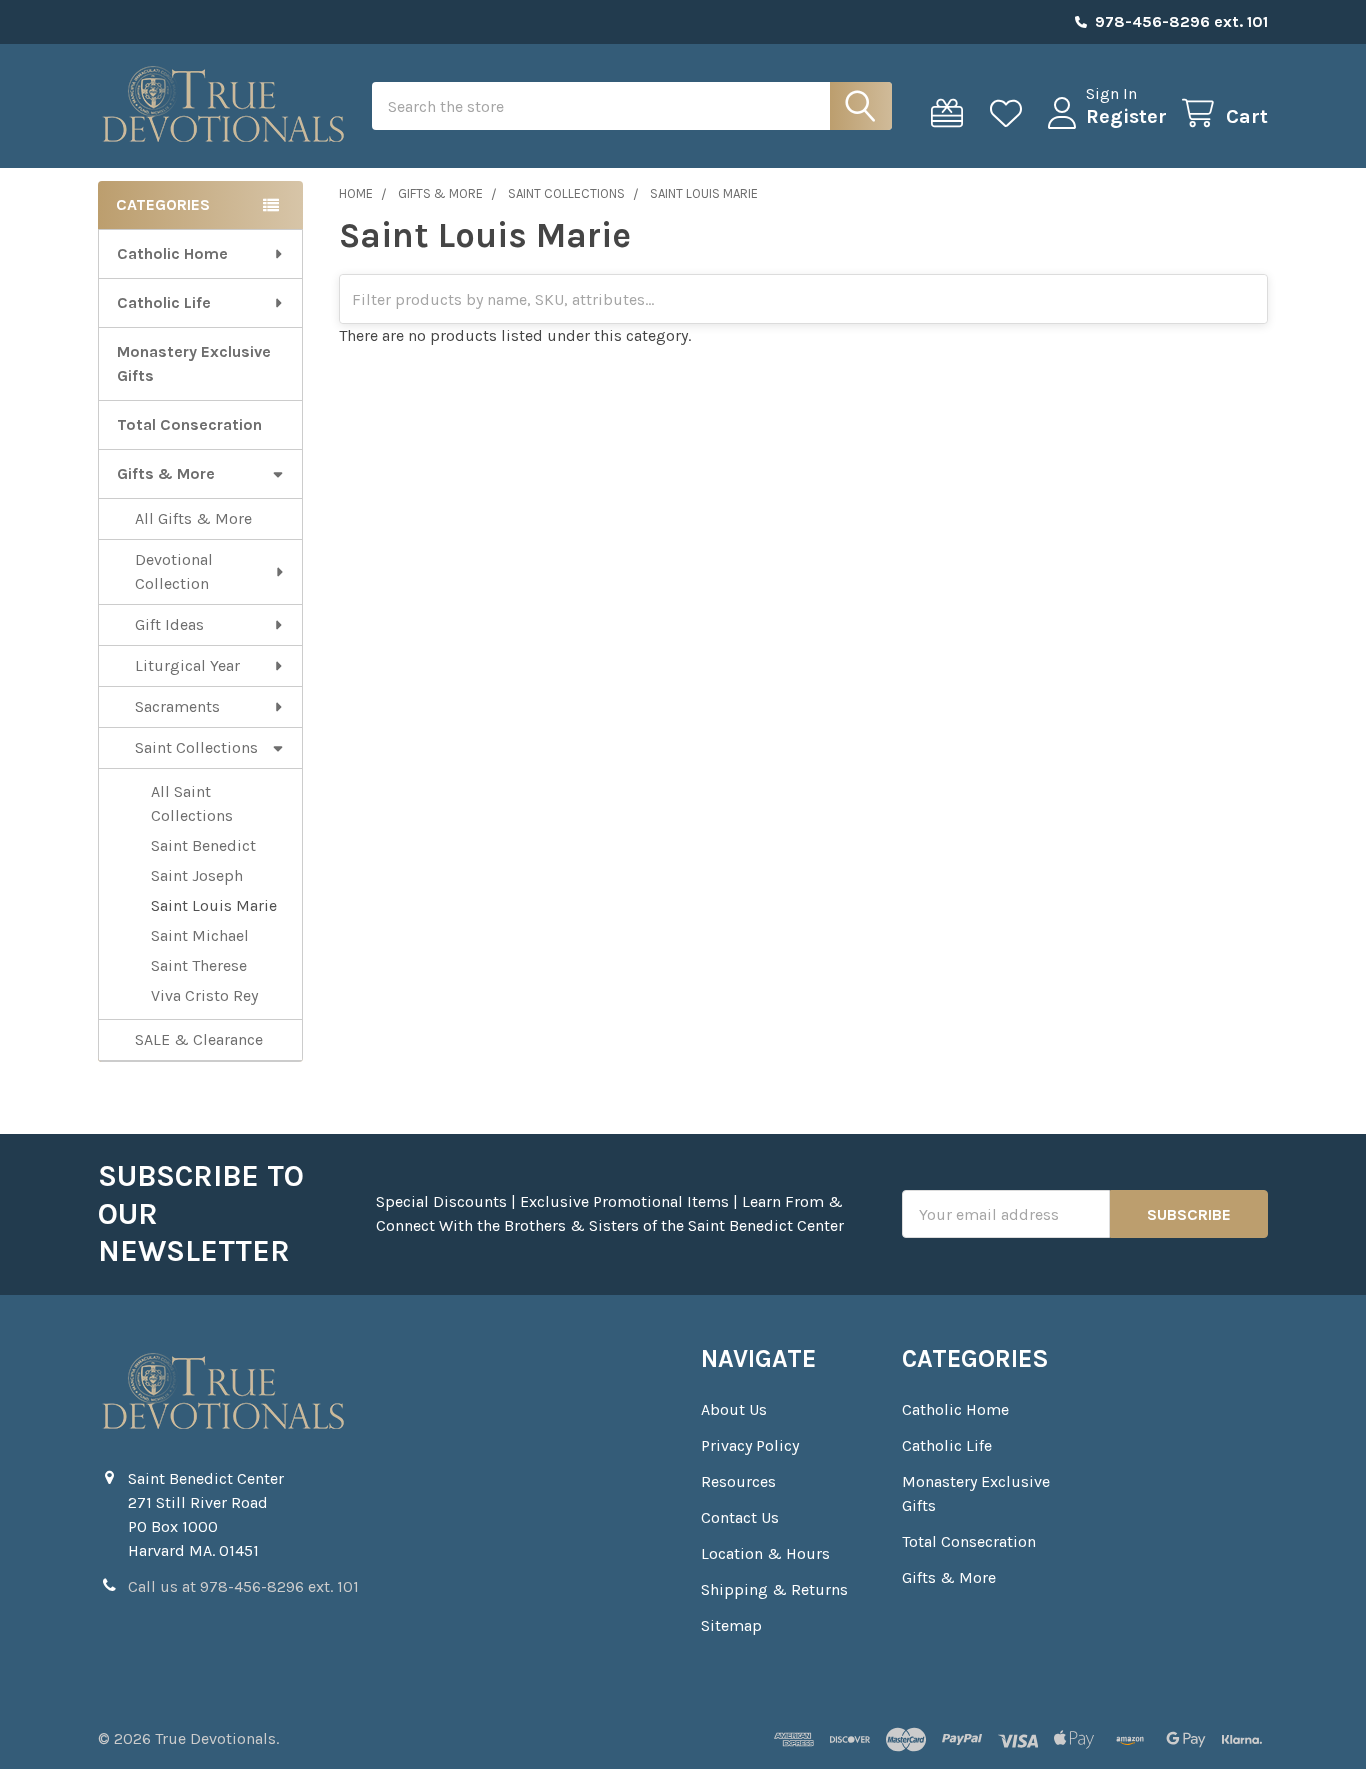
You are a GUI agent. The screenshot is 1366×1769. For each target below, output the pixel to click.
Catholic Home (172, 253)
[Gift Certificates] (951, 113)
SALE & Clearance (199, 1039)
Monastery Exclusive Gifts (194, 363)
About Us (734, 1409)
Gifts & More (166, 473)
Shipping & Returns (774, 1589)
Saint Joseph (197, 875)
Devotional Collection (174, 571)
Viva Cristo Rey (204, 995)
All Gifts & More (193, 518)
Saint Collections (196, 747)
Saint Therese (199, 965)
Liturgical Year (187, 665)
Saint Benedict (203, 845)
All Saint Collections (192, 803)
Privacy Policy (750, 1445)
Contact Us (740, 1517)
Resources (738, 1481)
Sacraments (177, 706)
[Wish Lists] (1010, 113)
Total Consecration (189, 424)
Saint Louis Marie (214, 905)
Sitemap (731, 1625)
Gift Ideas (169, 624)
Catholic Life (164, 302)
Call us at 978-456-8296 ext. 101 (243, 1586)
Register (1126, 116)
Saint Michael (200, 935)
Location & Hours (765, 1553)
